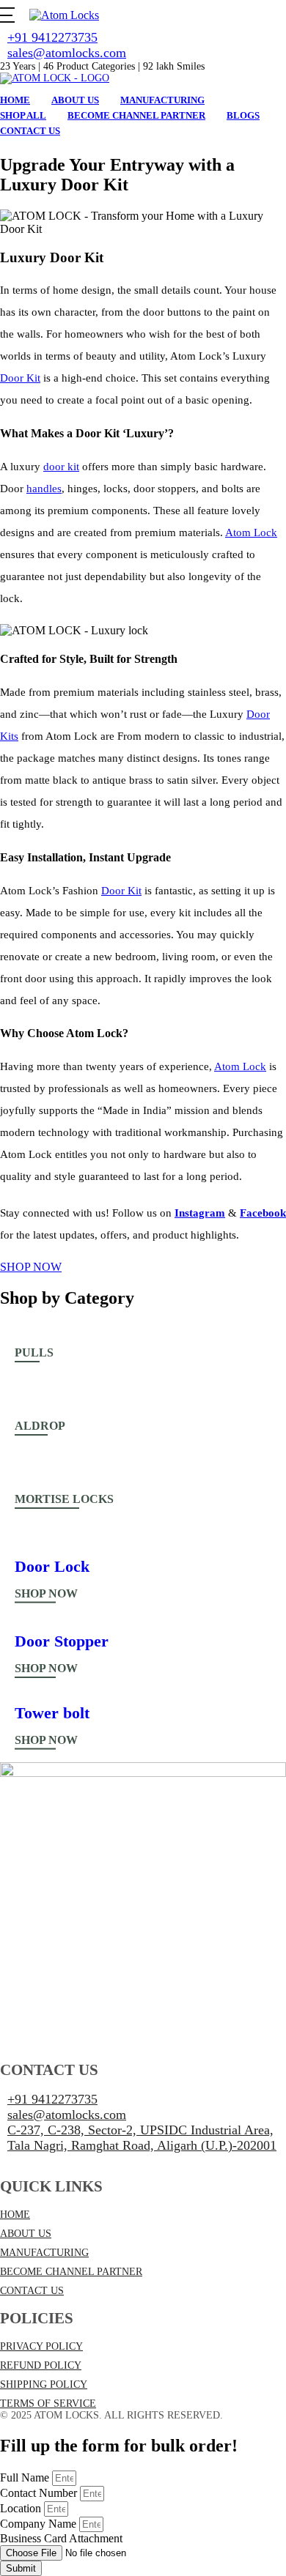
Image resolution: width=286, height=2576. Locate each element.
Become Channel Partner (136, 115)
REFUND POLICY (41, 2365)
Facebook (263, 1213)
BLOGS (243, 115)
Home (15, 100)
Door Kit (20, 378)
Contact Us (30, 131)
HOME (15, 2215)
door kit (61, 467)
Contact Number (40, 2493)
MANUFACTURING (44, 2253)
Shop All (23, 115)
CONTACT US (32, 2291)
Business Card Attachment (61, 2538)
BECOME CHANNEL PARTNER (71, 2272)
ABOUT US (26, 2234)
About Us (75, 100)
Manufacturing (162, 100)
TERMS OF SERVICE (48, 2404)
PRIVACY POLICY (41, 2346)
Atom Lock (251, 532)
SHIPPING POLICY (44, 2384)
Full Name (26, 2477)
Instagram (200, 1213)
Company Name (40, 2524)
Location (22, 2508)
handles (44, 489)
